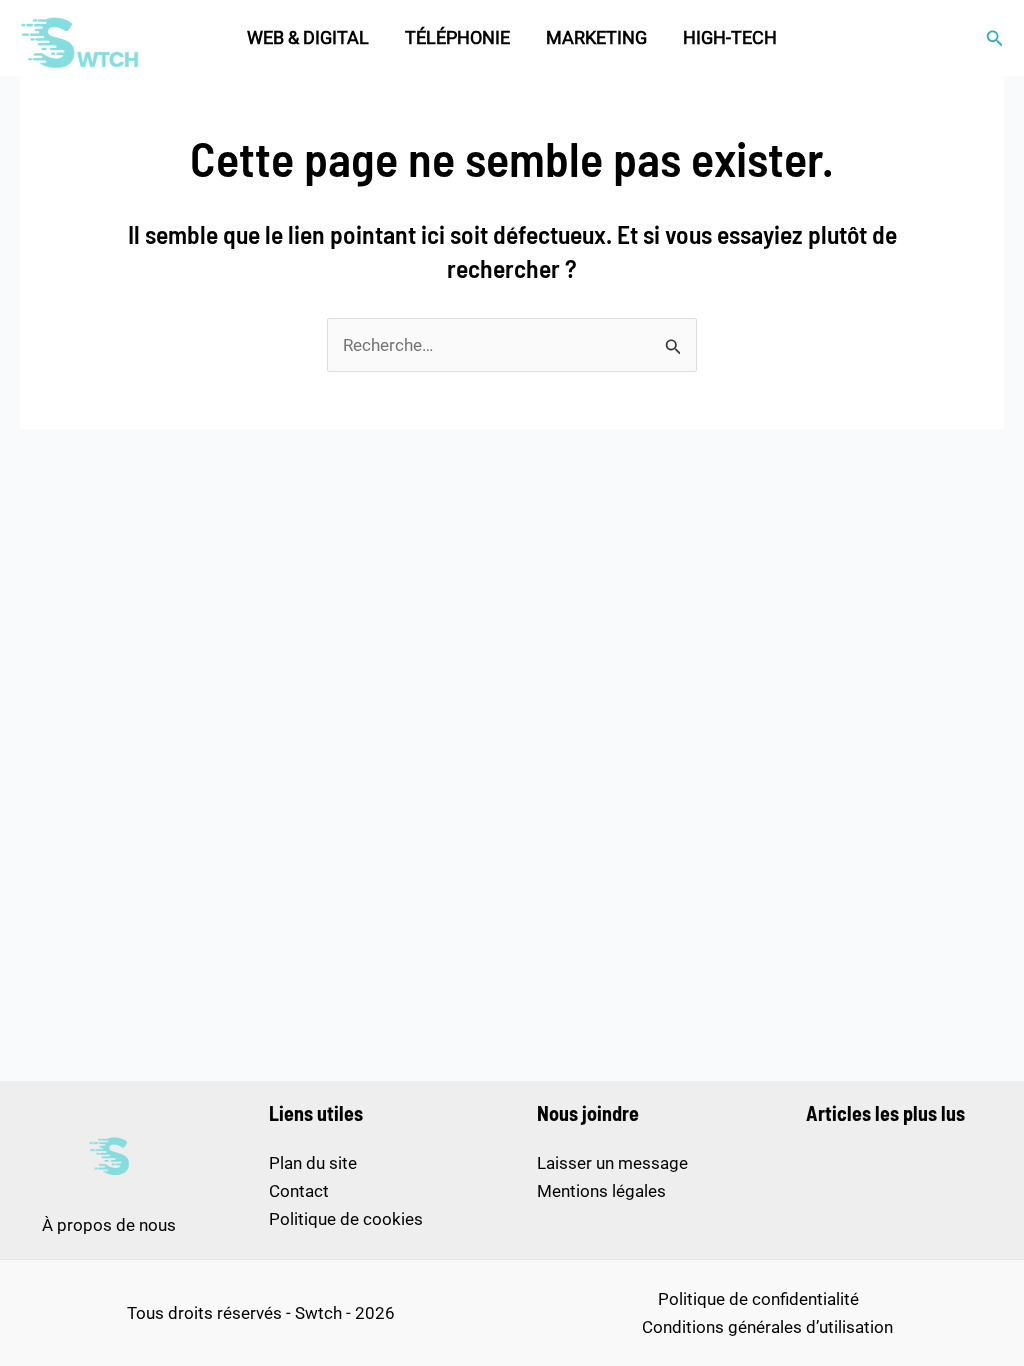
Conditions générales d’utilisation (767, 1327)
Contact (299, 1191)
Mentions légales (601, 1191)
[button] (995, 38)
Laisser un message (612, 1163)
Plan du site (313, 1163)
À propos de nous (109, 1225)
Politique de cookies (346, 1219)
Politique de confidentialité (758, 1299)
